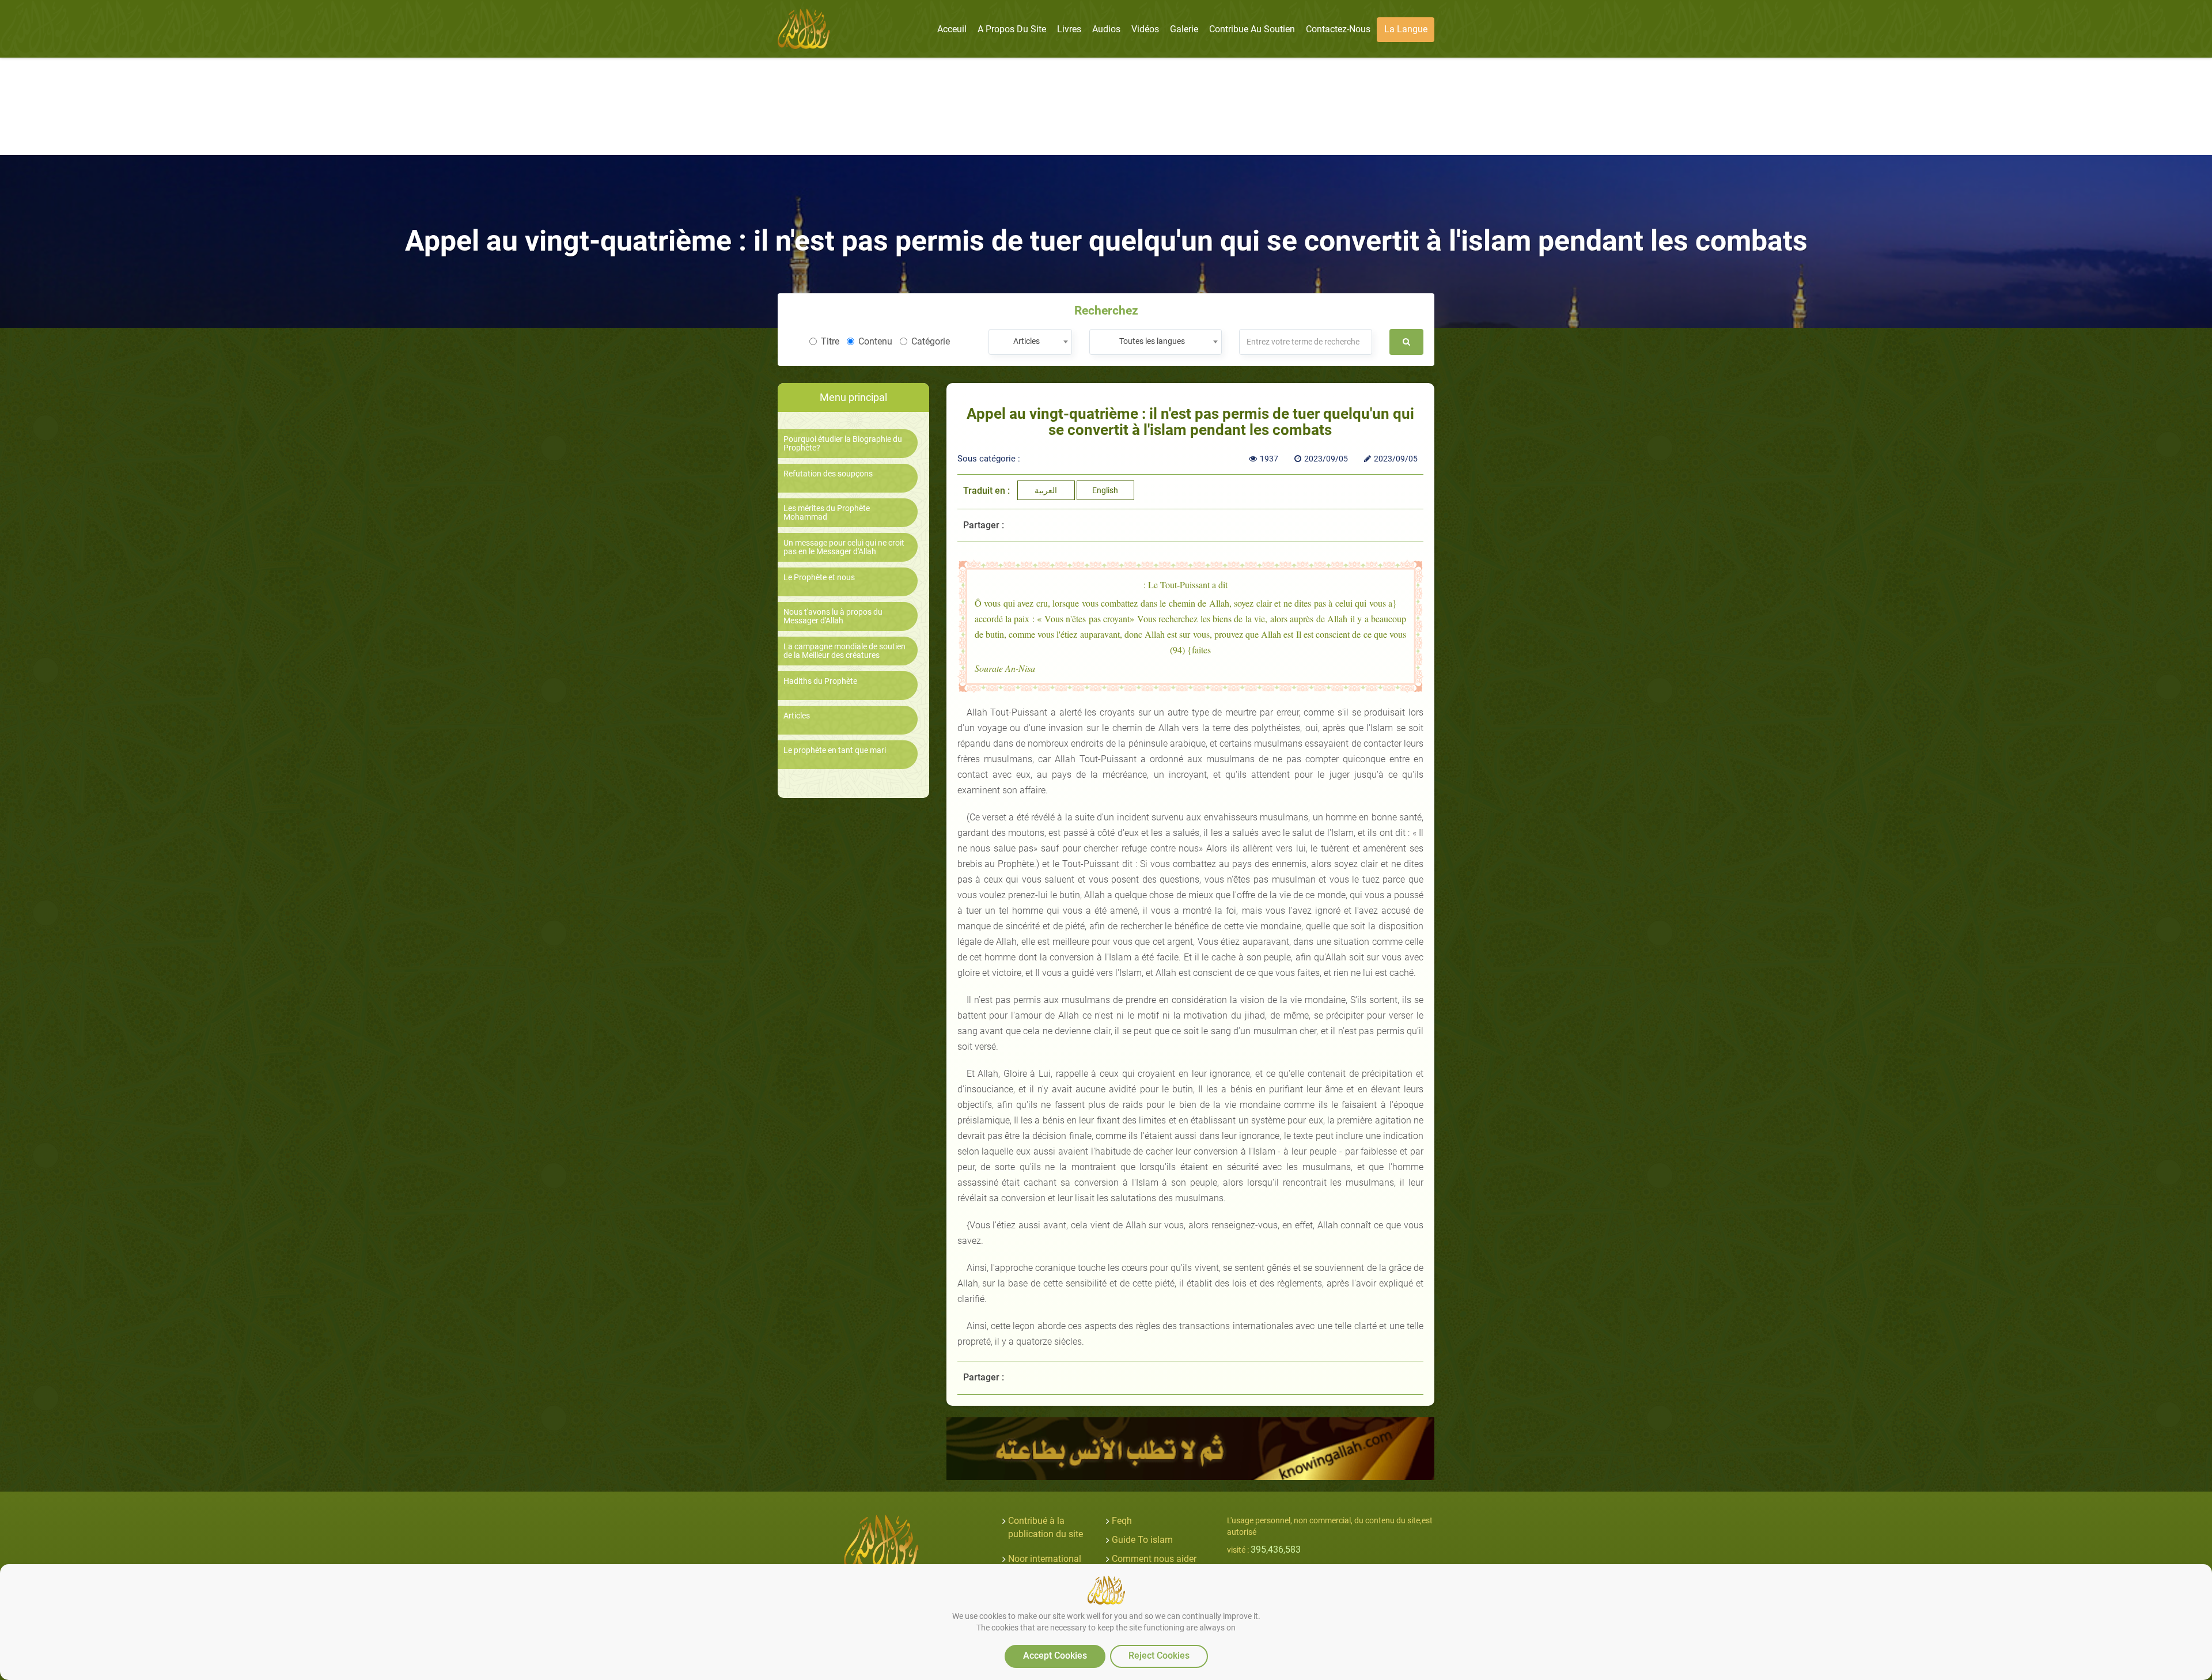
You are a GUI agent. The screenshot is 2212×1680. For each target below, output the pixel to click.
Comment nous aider (1154, 1559)
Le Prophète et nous (819, 578)
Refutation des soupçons (828, 474)
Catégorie (931, 341)
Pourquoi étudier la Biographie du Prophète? (843, 444)
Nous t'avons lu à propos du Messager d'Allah (833, 616)
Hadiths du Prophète (820, 681)
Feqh (1122, 1521)
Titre (830, 341)
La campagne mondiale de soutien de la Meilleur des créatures (844, 651)
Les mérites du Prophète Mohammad (827, 513)
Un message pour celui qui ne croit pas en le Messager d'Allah (844, 547)
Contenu (875, 341)
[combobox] (1030, 342)
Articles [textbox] (1027, 341)
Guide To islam (1142, 1540)
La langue (1406, 29)
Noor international (1045, 1559)
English (1105, 490)
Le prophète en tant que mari (835, 750)
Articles (797, 716)
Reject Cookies (1159, 1656)
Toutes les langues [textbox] (1152, 341)
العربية (1046, 490)
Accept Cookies (1055, 1656)
